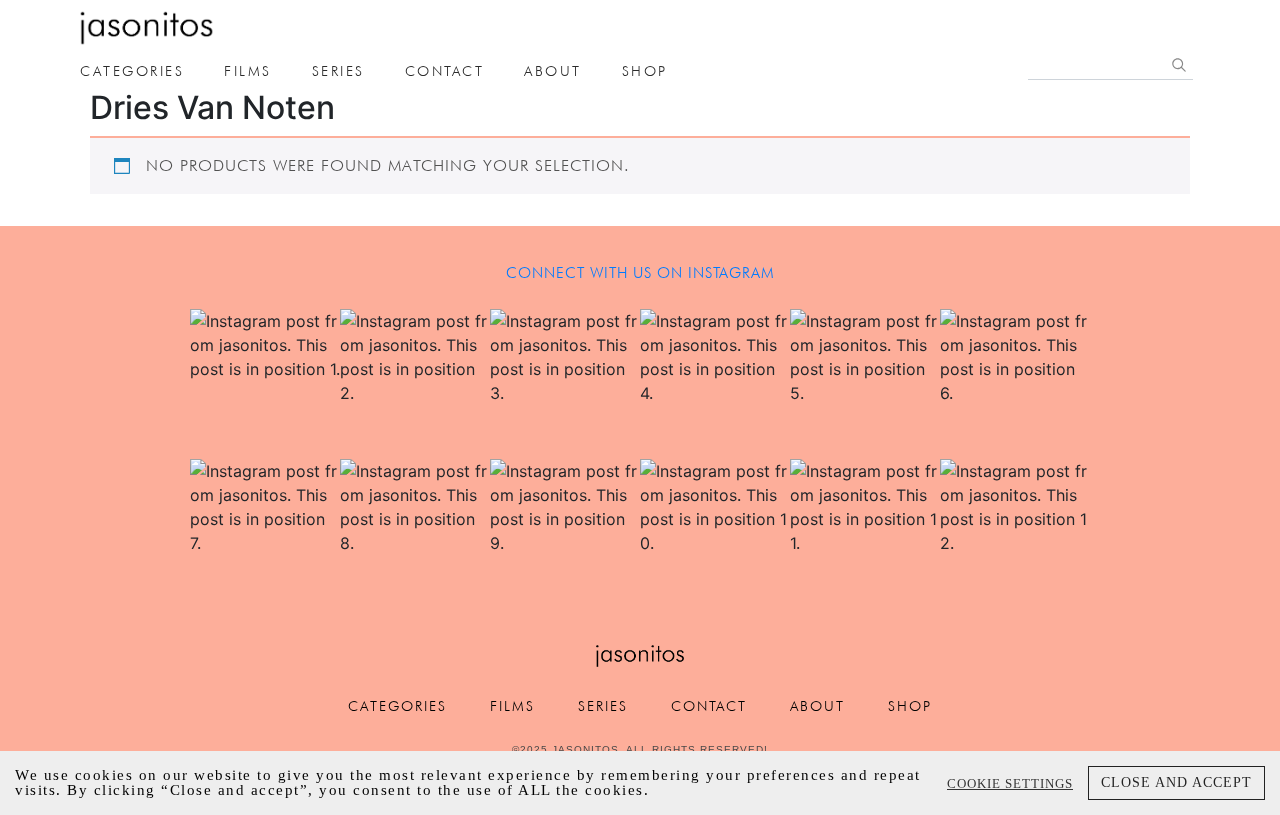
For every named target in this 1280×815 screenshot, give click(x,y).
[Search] (1179, 65)
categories (132, 71)
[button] (265, 384)
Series (338, 71)
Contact (445, 71)
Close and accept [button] (1176, 782)
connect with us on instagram (640, 273)
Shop (645, 71)
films (248, 71)
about (553, 71)
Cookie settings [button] (1010, 783)
